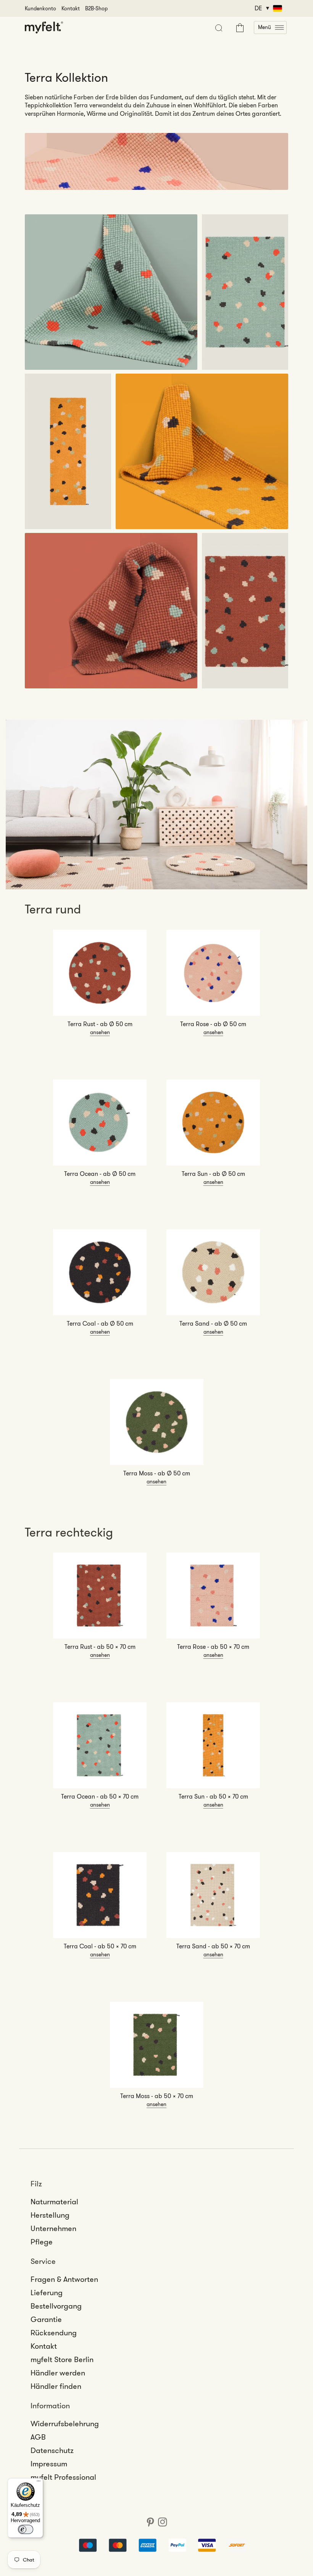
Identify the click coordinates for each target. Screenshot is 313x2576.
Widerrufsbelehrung (65, 2424)
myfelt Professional (63, 2477)
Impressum (49, 2464)
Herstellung (50, 2215)
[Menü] (39, 2483)
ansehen (100, 1032)
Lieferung (47, 2293)
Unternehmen (53, 2228)
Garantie (46, 2319)
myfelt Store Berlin (62, 2359)
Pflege (42, 2242)
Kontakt (71, 8)
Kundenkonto (40, 8)
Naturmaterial (54, 2202)
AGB (38, 2437)
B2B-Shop (96, 8)
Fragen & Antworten (64, 2279)
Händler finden (56, 2386)
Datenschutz (52, 2450)
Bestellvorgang (56, 2306)
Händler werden (58, 2373)
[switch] (26, 2529)
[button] (270, 28)
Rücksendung (54, 2333)
